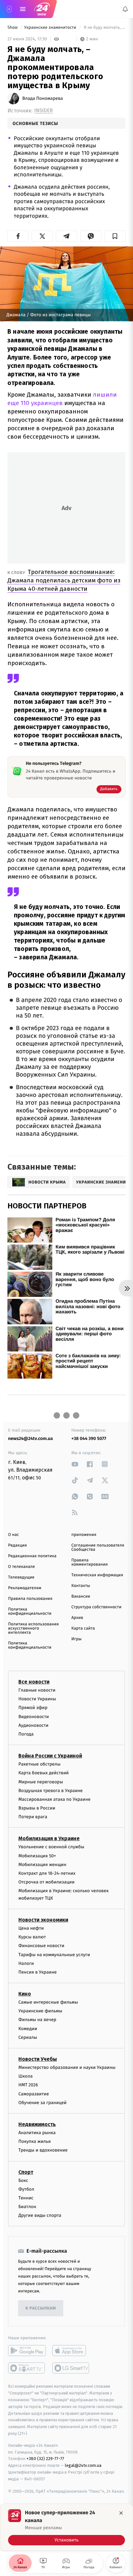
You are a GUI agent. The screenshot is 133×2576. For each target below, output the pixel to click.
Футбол (26, 2189)
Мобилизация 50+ (37, 1856)
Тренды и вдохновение (43, 2150)
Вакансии (81, 1596)
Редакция (17, 1545)
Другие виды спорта (40, 2215)
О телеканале (21, 1567)
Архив (77, 1618)
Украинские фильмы (40, 2011)
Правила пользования (30, 1599)
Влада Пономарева (43, 99)
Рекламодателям (25, 1588)
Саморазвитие (34, 2094)
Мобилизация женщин (42, 1865)
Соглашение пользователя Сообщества (98, 1548)
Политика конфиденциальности (30, 1611)
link (75, 1464)
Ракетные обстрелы (39, 1764)
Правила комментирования (90, 1562)
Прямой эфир (33, 1708)
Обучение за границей (42, 2103)
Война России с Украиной (50, 1756)
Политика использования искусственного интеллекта (33, 1628)
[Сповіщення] (125, 9)
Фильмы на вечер (37, 2020)
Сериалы (28, 2037)
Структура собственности (96, 1607)
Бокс (23, 2180)
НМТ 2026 (28, 2085)
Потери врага (33, 1817)
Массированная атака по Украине (54, 1799)
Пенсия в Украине (38, 1972)
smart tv (27, 2368)
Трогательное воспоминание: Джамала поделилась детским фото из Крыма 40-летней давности (64, 580)
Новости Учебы (38, 2059)
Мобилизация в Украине (49, 1838)
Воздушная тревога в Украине (51, 1790)
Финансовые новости (41, 1946)
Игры (77, 1639)
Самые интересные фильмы (48, 2002)
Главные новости (37, 1690)
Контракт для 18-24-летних (47, 1873)
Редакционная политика (32, 1556)
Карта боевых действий (44, 1773)
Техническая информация (97, 1575)
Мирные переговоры (41, 1782)
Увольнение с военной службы (51, 1847)
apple (71, 2351)
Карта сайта (83, 1628)
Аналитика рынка (37, 2133)
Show (13, 28)
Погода (26, 1734)
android (27, 2351)
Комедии (28, 2028)
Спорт (26, 2172)
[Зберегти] (115, 236)
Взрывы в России (37, 1808)
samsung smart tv (71, 2368)
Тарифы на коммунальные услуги (54, 1954)
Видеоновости (34, 1716)
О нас (13, 1535)
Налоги (26, 1963)
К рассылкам (41, 2308)
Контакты (81, 1586)
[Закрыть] (121, 2513)
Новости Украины (37, 1699)
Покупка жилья (35, 2141)
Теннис (26, 2198)
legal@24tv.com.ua (83, 2465)
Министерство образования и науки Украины (67, 2067)
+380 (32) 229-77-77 (45, 2459)
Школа (26, 2076)
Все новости (34, 1682)
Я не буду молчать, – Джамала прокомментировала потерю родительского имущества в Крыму (104, 28)
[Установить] (66, 2527)
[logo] (42, 9)
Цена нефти (31, 1928)
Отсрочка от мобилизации (46, 1882)
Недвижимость (37, 2124)
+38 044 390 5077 (89, 1439)
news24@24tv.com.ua (31, 1439)
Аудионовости (33, 1725)
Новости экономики (43, 1920)
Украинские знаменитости (51, 28)
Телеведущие (21, 1577)
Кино (25, 1994)
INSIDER (44, 111)
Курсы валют (32, 1937)
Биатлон (27, 2207)
